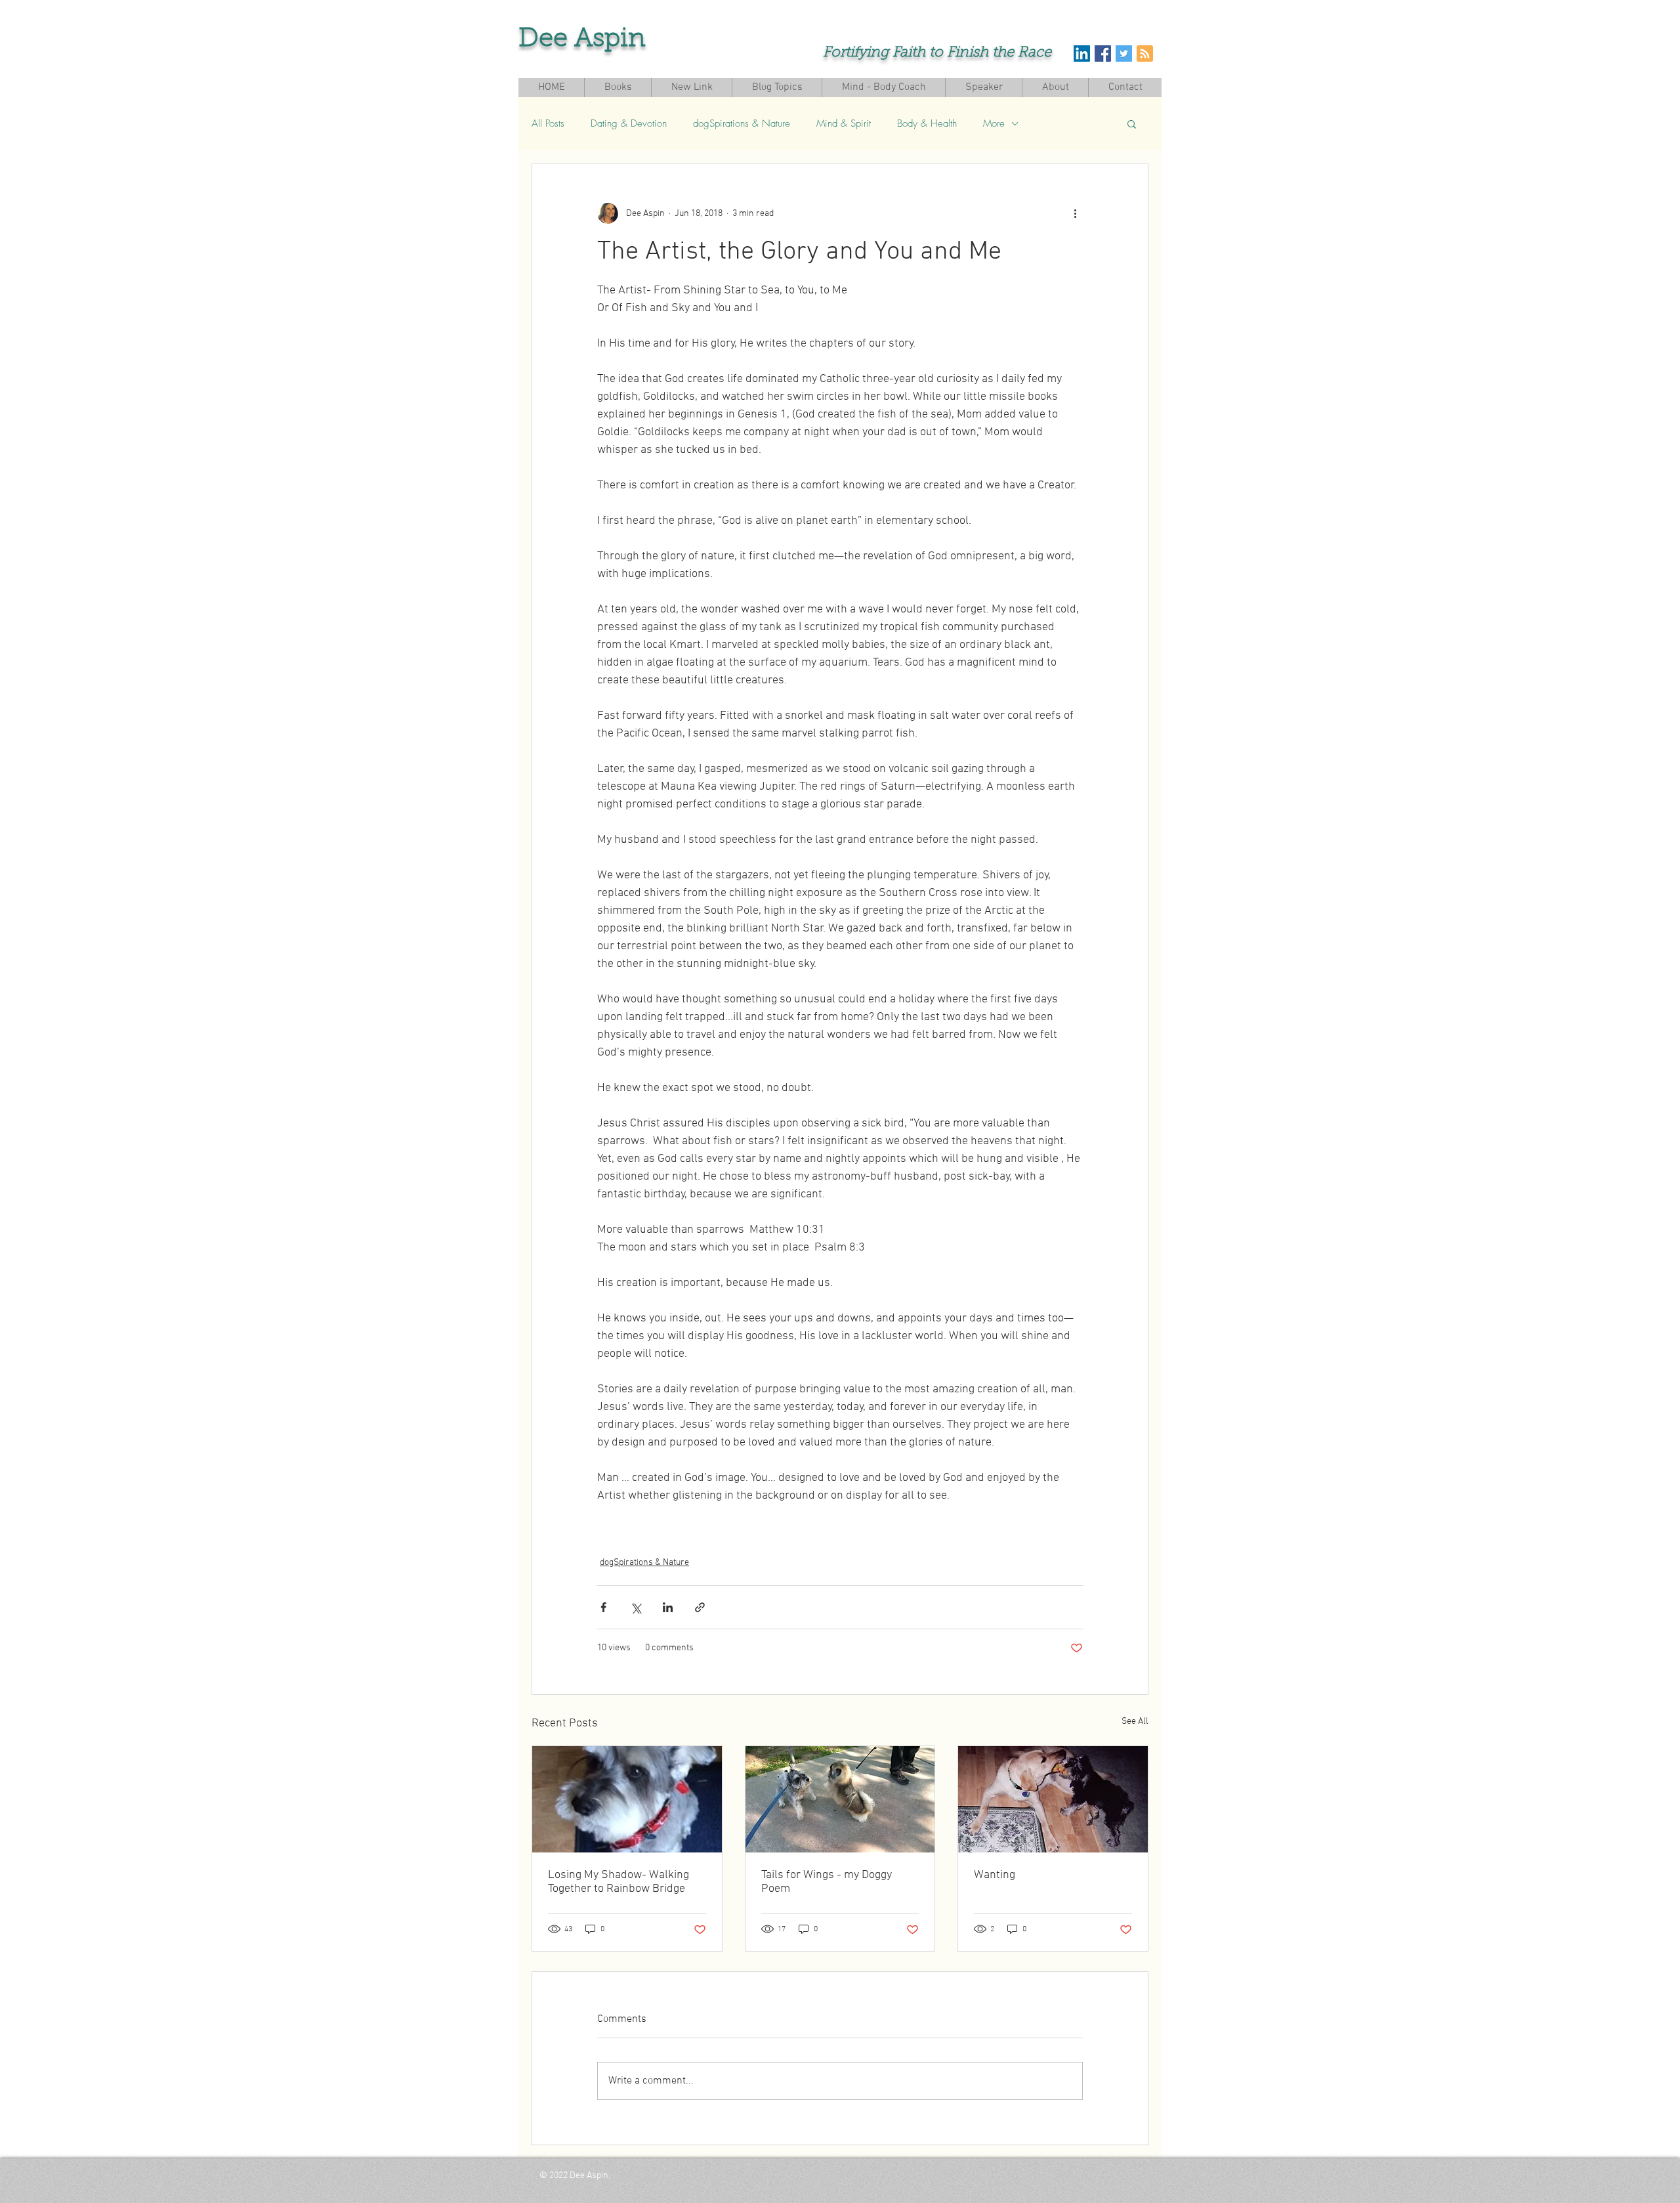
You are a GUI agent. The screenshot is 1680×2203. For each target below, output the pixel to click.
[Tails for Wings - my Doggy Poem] (840, 1799)
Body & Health (927, 123)
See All (1135, 1722)
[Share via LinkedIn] (668, 1607)
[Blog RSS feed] (1145, 54)
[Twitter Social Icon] (1124, 53)
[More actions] (1075, 213)
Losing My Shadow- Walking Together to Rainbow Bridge (619, 1882)
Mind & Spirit (844, 123)
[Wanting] (1053, 1799)
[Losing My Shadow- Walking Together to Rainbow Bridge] (627, 1799)
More (994, 123)
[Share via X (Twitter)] (636, 1607)
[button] (1132, 123)
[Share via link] (700, 1607)
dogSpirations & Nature (742, 123)
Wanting (995, 1875)
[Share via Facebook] (603, 1607)
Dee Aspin (582, 39)
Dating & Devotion (629, 123)
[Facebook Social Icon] (1103, 53)
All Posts (548, 123)
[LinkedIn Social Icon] (1082, 53)
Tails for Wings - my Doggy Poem (827, 1882)
